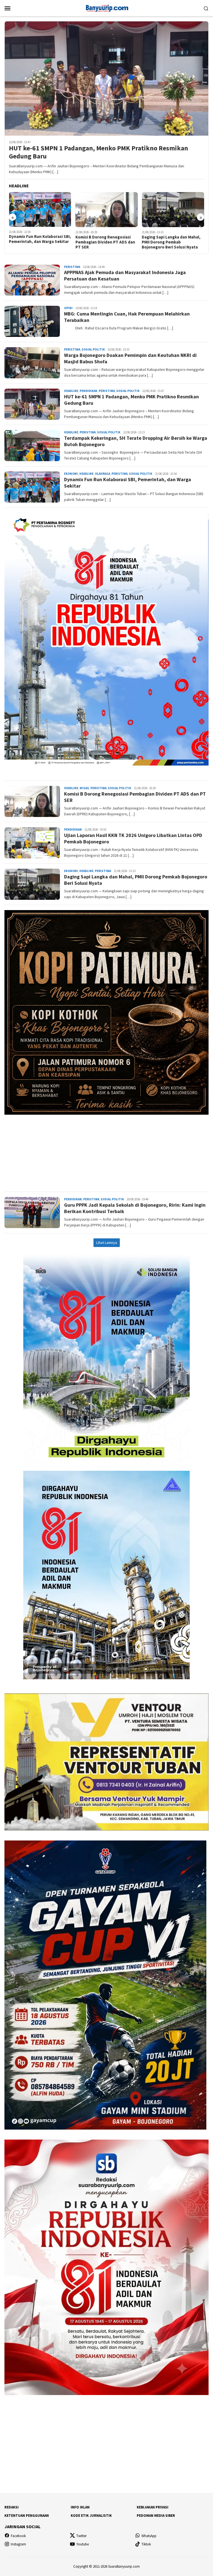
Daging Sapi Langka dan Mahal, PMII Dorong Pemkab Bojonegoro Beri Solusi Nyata (105, 242)
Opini (68, 308)
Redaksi (12, 2507)
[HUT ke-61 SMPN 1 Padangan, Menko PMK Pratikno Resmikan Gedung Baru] (106, 78)
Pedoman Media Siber (156, 2516)
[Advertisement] (106, 1151)
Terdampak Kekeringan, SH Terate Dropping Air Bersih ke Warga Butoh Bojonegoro (170, 242)
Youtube (83, 2544)
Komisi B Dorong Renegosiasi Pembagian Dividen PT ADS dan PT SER (39, 242)
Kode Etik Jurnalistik (91, 2516)
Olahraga (102, 474)
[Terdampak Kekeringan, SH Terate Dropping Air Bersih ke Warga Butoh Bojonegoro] (173, 210)
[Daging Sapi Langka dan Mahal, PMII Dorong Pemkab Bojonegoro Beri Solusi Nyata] (107, 210)
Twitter (81, 2536)
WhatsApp (149, 2536)
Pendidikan (88, 391)
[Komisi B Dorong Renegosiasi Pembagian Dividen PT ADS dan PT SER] (40, 210)
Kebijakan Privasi (153, 2507)
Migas (84, 788)
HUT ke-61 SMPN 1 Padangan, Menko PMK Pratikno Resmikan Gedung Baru (98, 152)
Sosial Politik (93, 349)
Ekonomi (71, 474)
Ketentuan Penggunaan (27, 2516)
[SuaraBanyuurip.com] (106, 8)
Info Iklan (80, 2507)
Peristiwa (72, 267)
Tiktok (146, 2544)
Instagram (18, 2544)
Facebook (18, 2536)
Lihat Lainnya (107, 1243)
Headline (71, 391)
